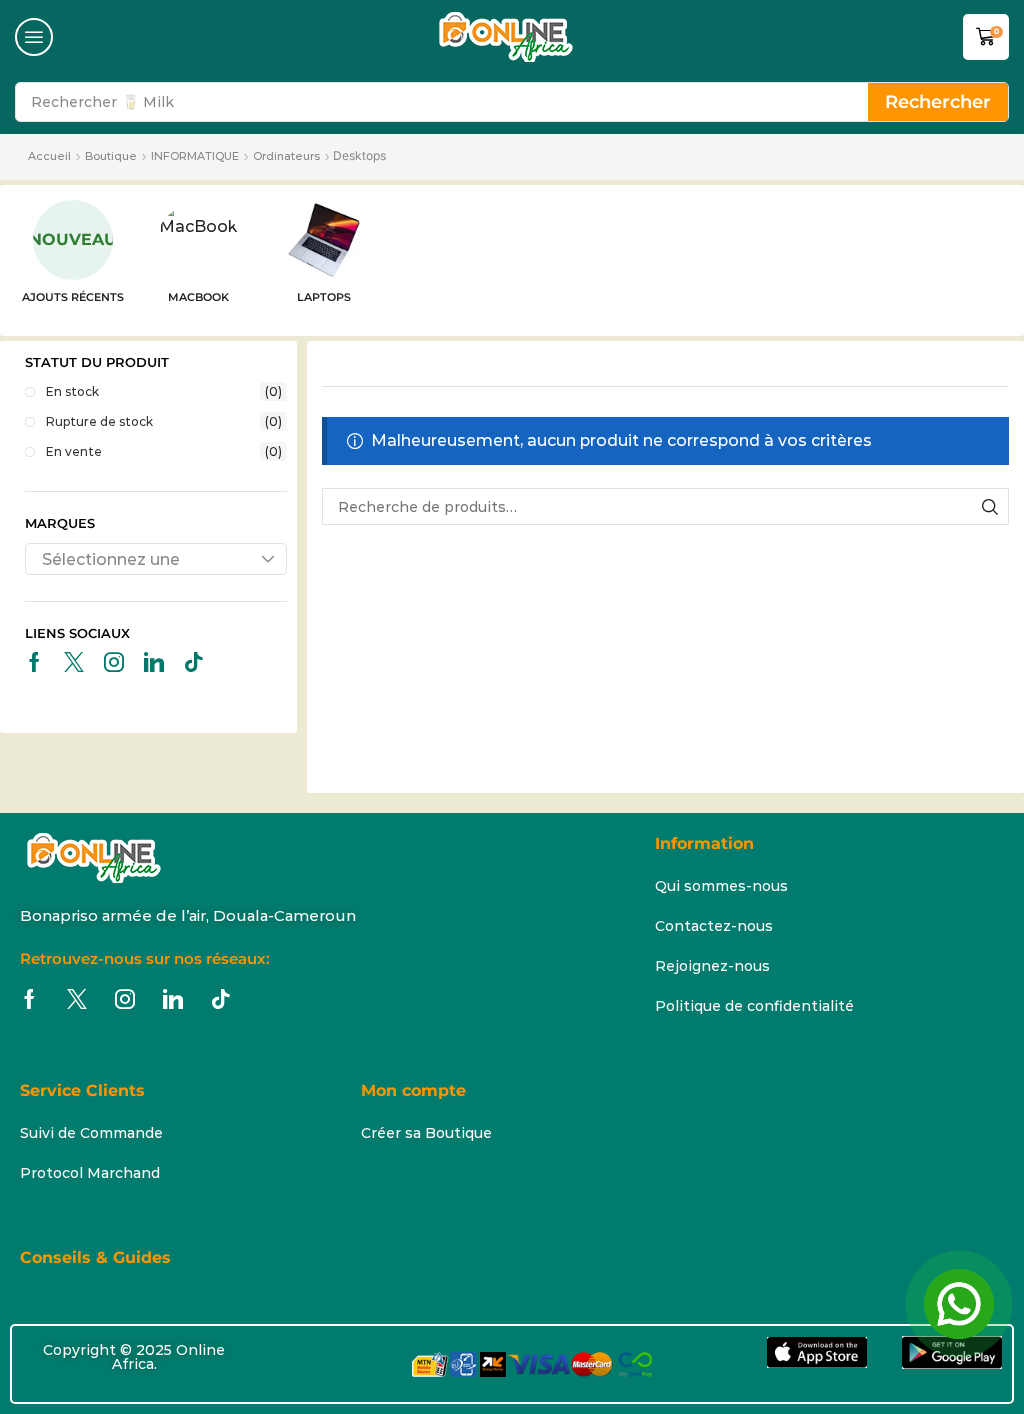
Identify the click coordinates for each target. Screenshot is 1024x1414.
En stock (164, 391)
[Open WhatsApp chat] (959, 1304)
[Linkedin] (154, 662)
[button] (34, 37)
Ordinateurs (286, 156)
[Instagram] (114, 662)
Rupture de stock (164, 421)
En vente (164, 451)
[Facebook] (34, 662)
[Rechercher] (990, 506)
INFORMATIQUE (195, 156)
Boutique (111, 156)
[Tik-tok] (194, 662)
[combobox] (156, 559)
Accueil (49, 156)
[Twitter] (74, 662)
